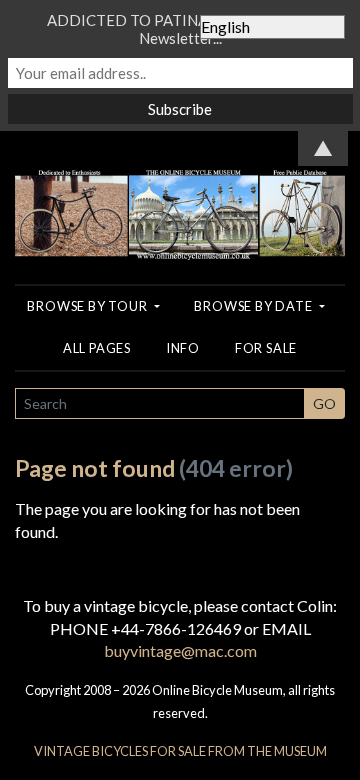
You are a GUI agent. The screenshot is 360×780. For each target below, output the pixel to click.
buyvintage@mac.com (180, 650)
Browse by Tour (88, 306)
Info (183, 348)
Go (324, 403)
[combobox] (160, 403)
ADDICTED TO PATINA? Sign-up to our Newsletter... (180, 29)
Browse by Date (254, 306)
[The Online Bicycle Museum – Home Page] (180, 193)
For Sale (266, 348)
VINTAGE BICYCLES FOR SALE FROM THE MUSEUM (180, 751)
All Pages (97, 348)
